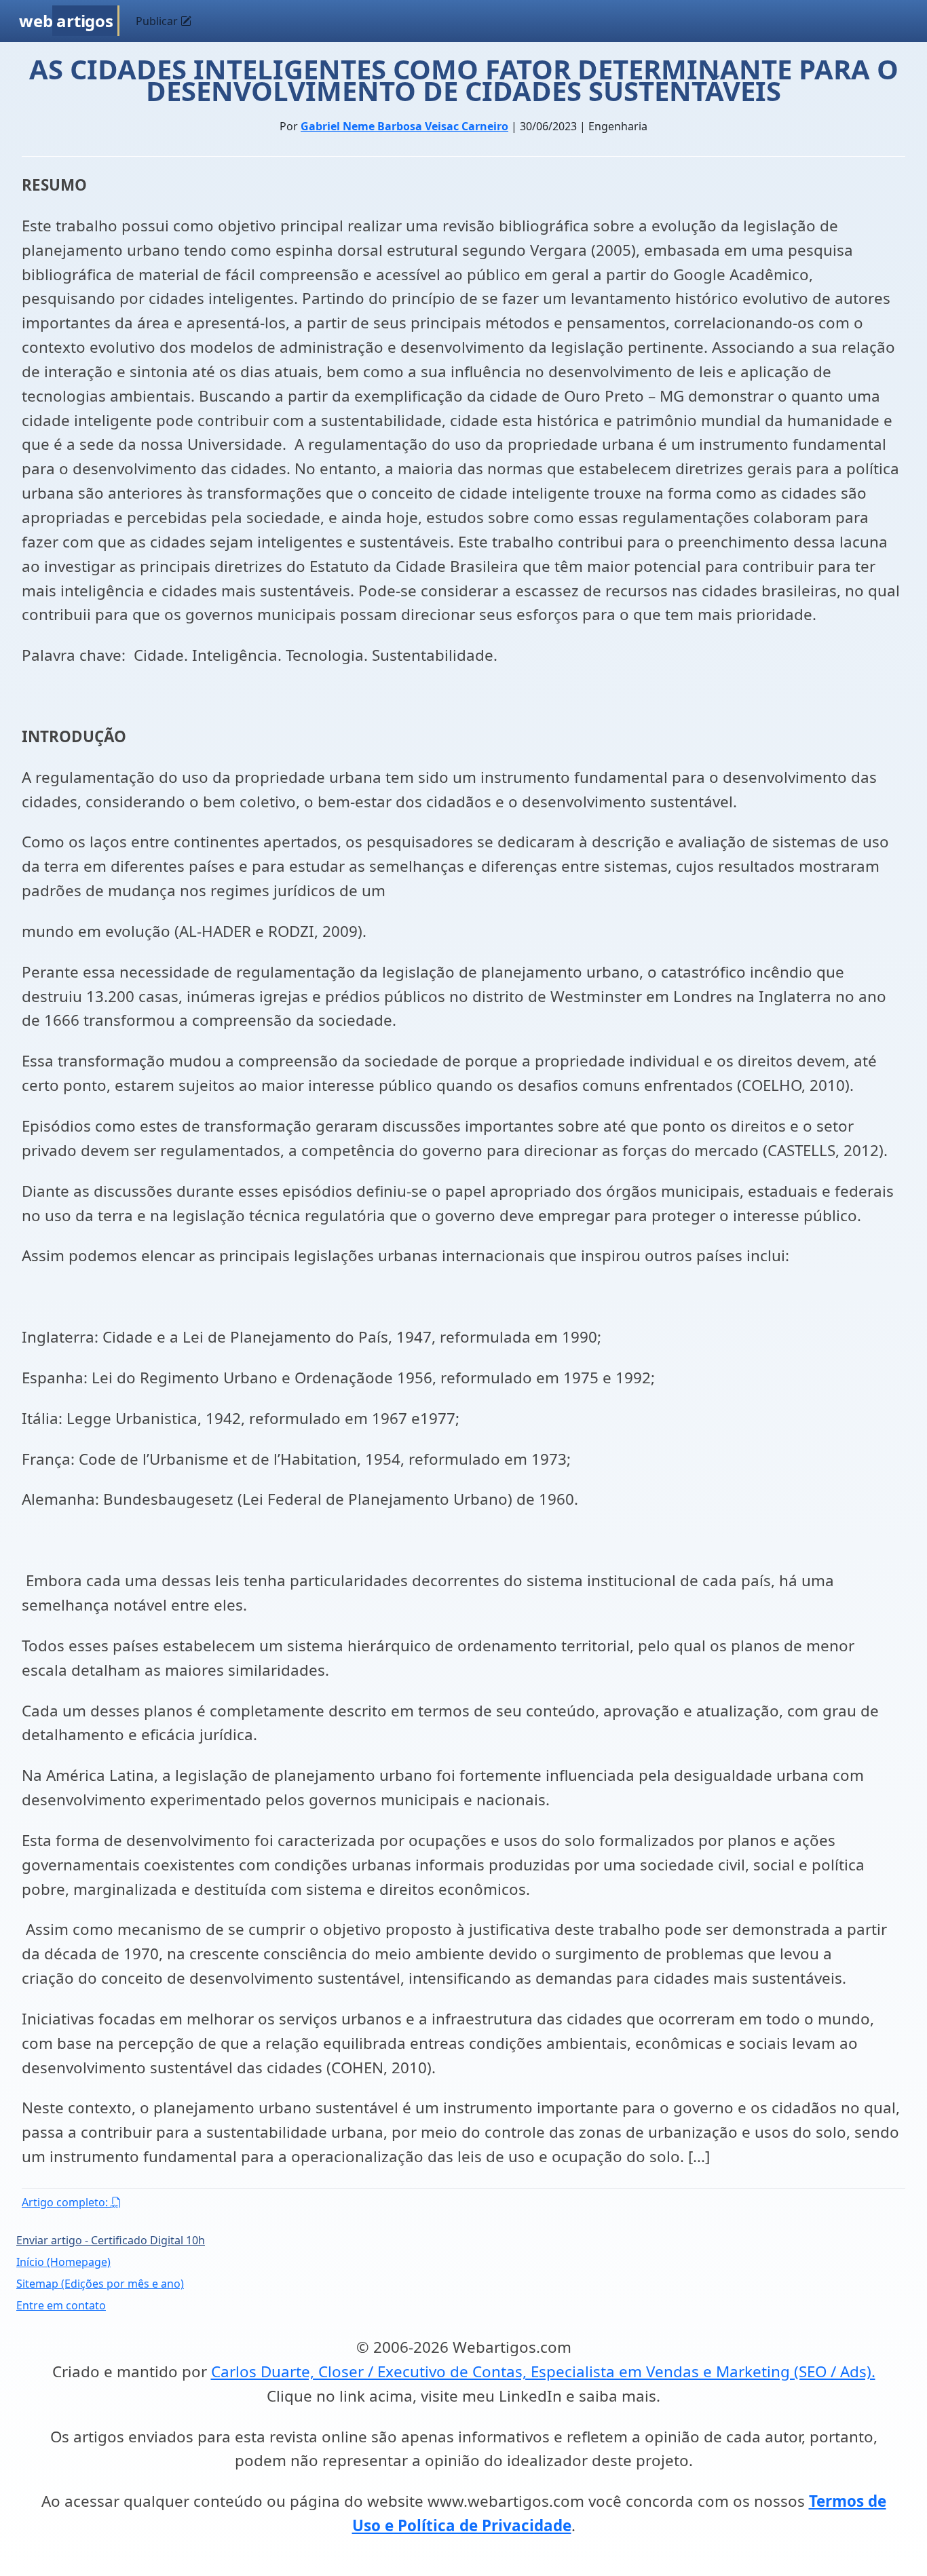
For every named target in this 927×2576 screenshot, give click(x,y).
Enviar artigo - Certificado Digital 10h (111, 2240)
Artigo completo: (66, 2202)
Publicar (158, 21)
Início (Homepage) (63, 2262)
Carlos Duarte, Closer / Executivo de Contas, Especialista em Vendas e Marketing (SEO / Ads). (543, 2371)
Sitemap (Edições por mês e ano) (100, 2284)
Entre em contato (61, 2305)
